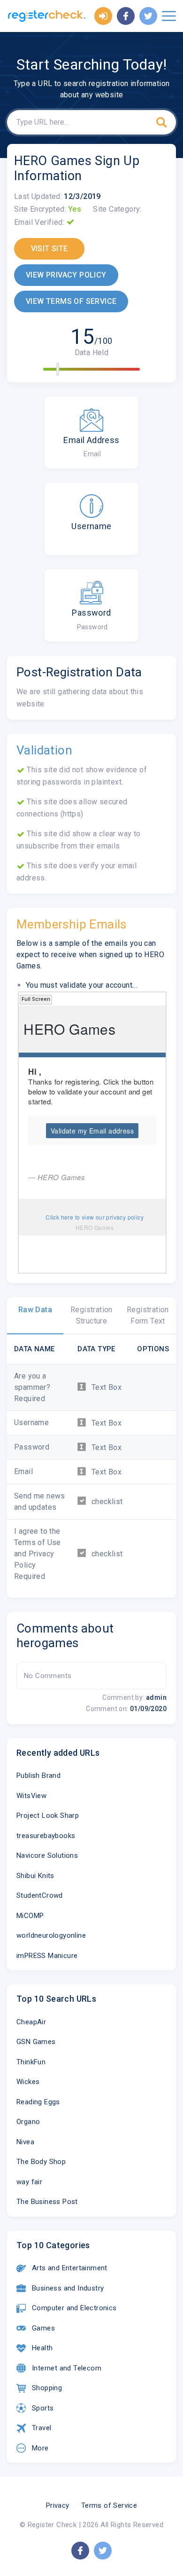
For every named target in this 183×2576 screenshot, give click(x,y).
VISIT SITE (50, 249)
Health (42, 2348)
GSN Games (36, 2042)
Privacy (58, 2505)
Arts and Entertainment (70, 2268)
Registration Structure (91, 1315)
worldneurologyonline (51, 1935)
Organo (28, 2122)
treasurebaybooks (46, 1836)
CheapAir (31, 2022)
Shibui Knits (35, 1876)
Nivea (25, 2142)
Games (43, 2328)
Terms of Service (109, 2505)
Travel (42, 2428)
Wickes (28, 2082)
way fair (29, 2182)
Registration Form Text (148, 1315)
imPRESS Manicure (47, 1956)
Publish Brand (38, 1775)
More (40, 2448)
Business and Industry (68, 2288)
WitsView (31, 1796)
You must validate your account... (81, 985)
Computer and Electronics (74, 2308)
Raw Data (35, 1310)
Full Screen (36, 999)
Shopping (47, 2388)
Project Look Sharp (48, 1815)
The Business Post (47, 2202)
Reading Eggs (38, 2102)
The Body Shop (41, 2162)
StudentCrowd (40, 1895)
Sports (43, 2408)
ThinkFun (31, 2062)
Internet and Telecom (67, 2368)
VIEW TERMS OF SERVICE (71, 301)
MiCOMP (30, 1916)
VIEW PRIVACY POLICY (66, 275)
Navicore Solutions (47, 1855)
